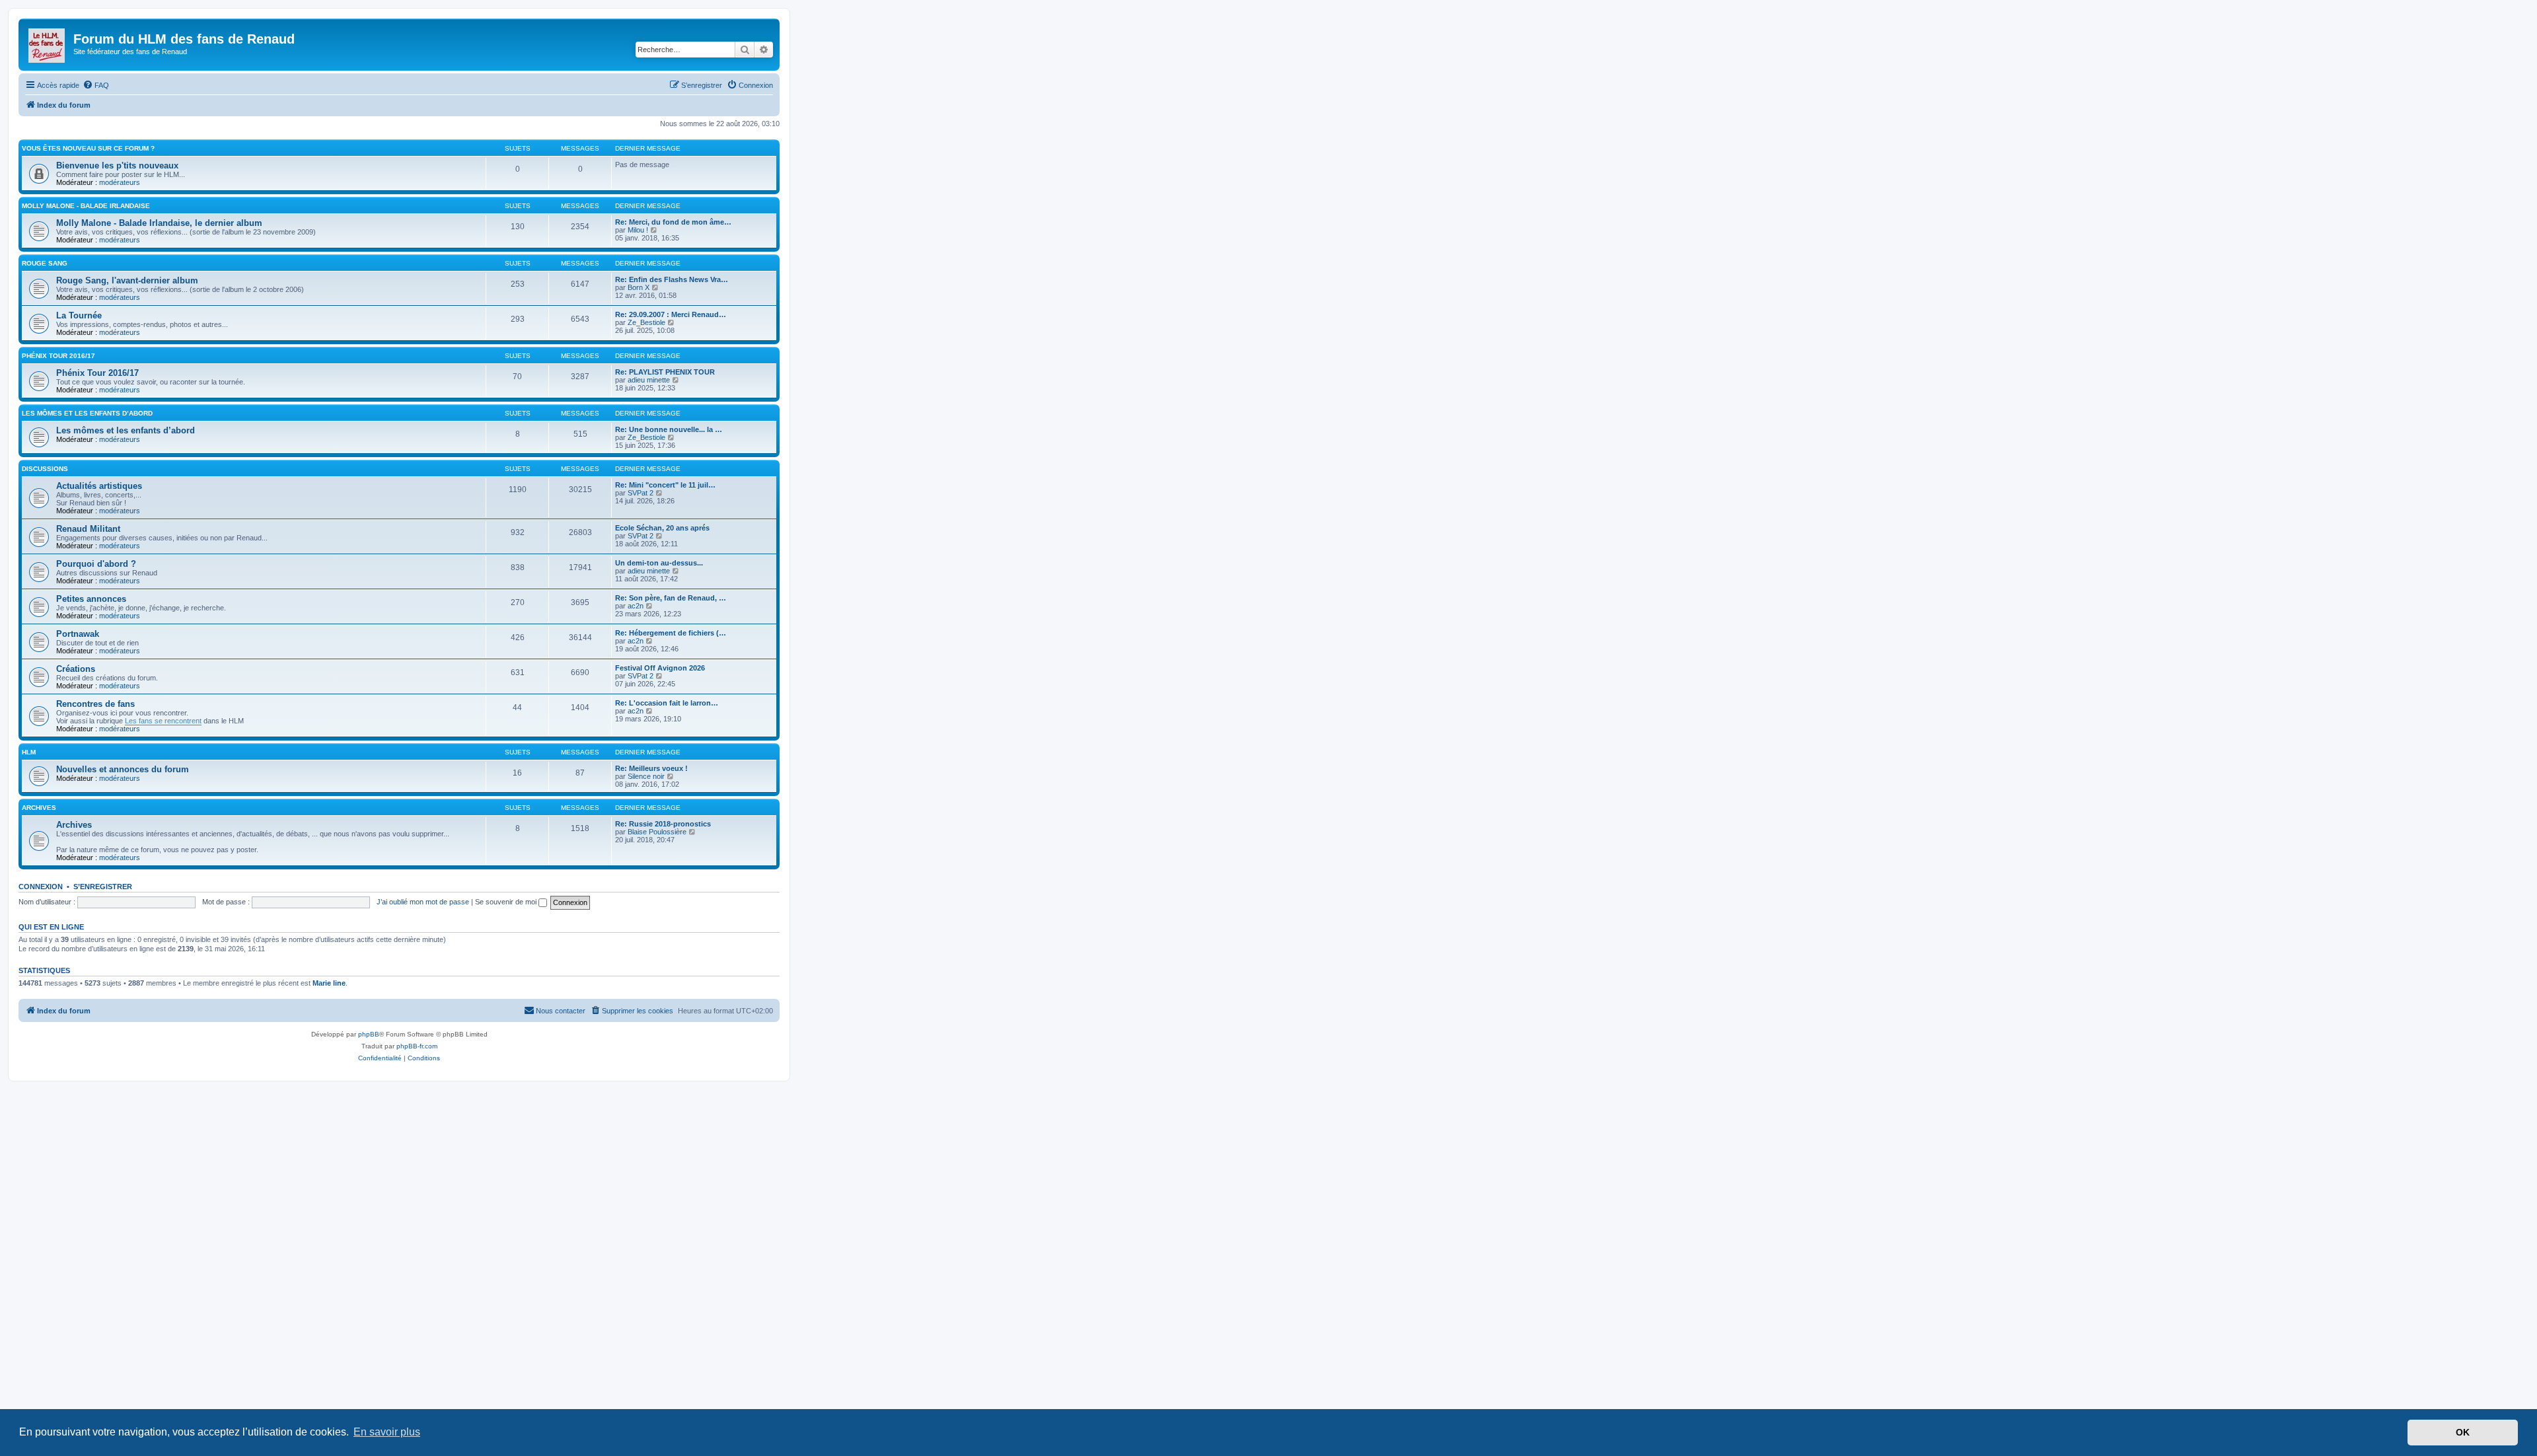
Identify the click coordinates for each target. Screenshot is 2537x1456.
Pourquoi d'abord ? (96, 564)
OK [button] (2463, 1432)
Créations (76, 669)
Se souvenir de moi (507, 902)
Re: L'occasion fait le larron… (667, 703)
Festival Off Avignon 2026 (660, 668)
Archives (39, 808)
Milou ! (638, 230)
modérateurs (120, 182)
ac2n (636, 606)
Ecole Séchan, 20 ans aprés (662, 528)
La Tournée (79, 315)
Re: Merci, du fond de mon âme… (673, 222)
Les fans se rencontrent (163, 721)
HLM (29, 752)
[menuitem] (96, 85)
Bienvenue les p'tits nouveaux (117, 165)
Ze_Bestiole (646, 322)
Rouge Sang (45, 263)
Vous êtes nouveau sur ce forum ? (88, 148)
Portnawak (78, 634)
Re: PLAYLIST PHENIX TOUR (665, 372)
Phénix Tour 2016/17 (58, 356)
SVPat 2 (641, 493)
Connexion (41, 887)
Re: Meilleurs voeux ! (651, 768)
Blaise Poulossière (657, 832)
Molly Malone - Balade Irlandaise (86, 206)
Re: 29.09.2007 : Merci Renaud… (671, 314)
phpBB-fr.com (417, 1046)
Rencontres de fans (95, 704)
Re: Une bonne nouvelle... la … (669, 429)
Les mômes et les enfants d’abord (87, 413)
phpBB (369, 1034)
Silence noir (646, 776)
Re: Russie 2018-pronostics (663, 824)
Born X (639, 287)
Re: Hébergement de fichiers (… (671, 633)
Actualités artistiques (99, 486)
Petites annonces (91, 599)
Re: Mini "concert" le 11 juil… (665, 485)
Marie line (329, 983)
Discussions (45, 469)
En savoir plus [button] (387, 1432)
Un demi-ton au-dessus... (659, 563)
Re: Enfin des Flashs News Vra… (672, 279)
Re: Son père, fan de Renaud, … (671, 598)
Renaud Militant (88, 529)
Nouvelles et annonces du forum (123, 769)
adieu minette (649, 380)
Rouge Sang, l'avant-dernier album (127, 280)
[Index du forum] (48, 43)
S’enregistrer (103, 887)
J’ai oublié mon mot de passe (423, 902)
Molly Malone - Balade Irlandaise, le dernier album (159, 223)
